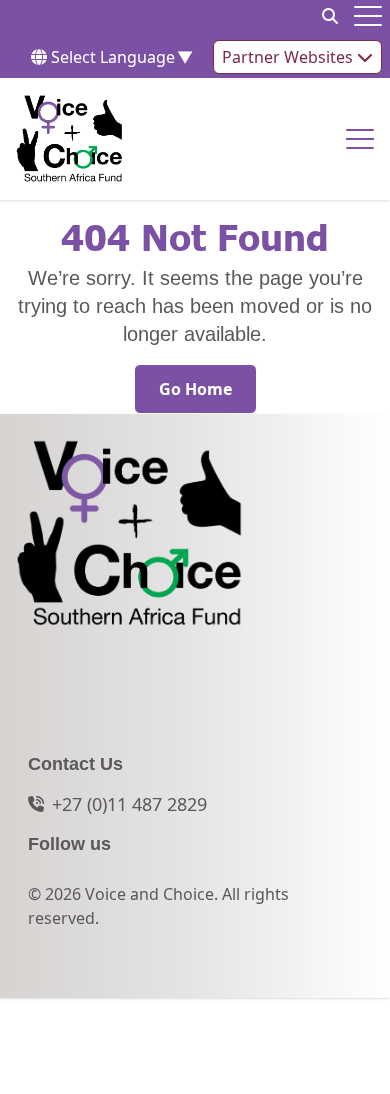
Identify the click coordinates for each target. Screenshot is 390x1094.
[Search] (330, 16)
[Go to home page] (69, 139)
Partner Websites (289, 57)
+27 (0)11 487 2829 (129, 804)
